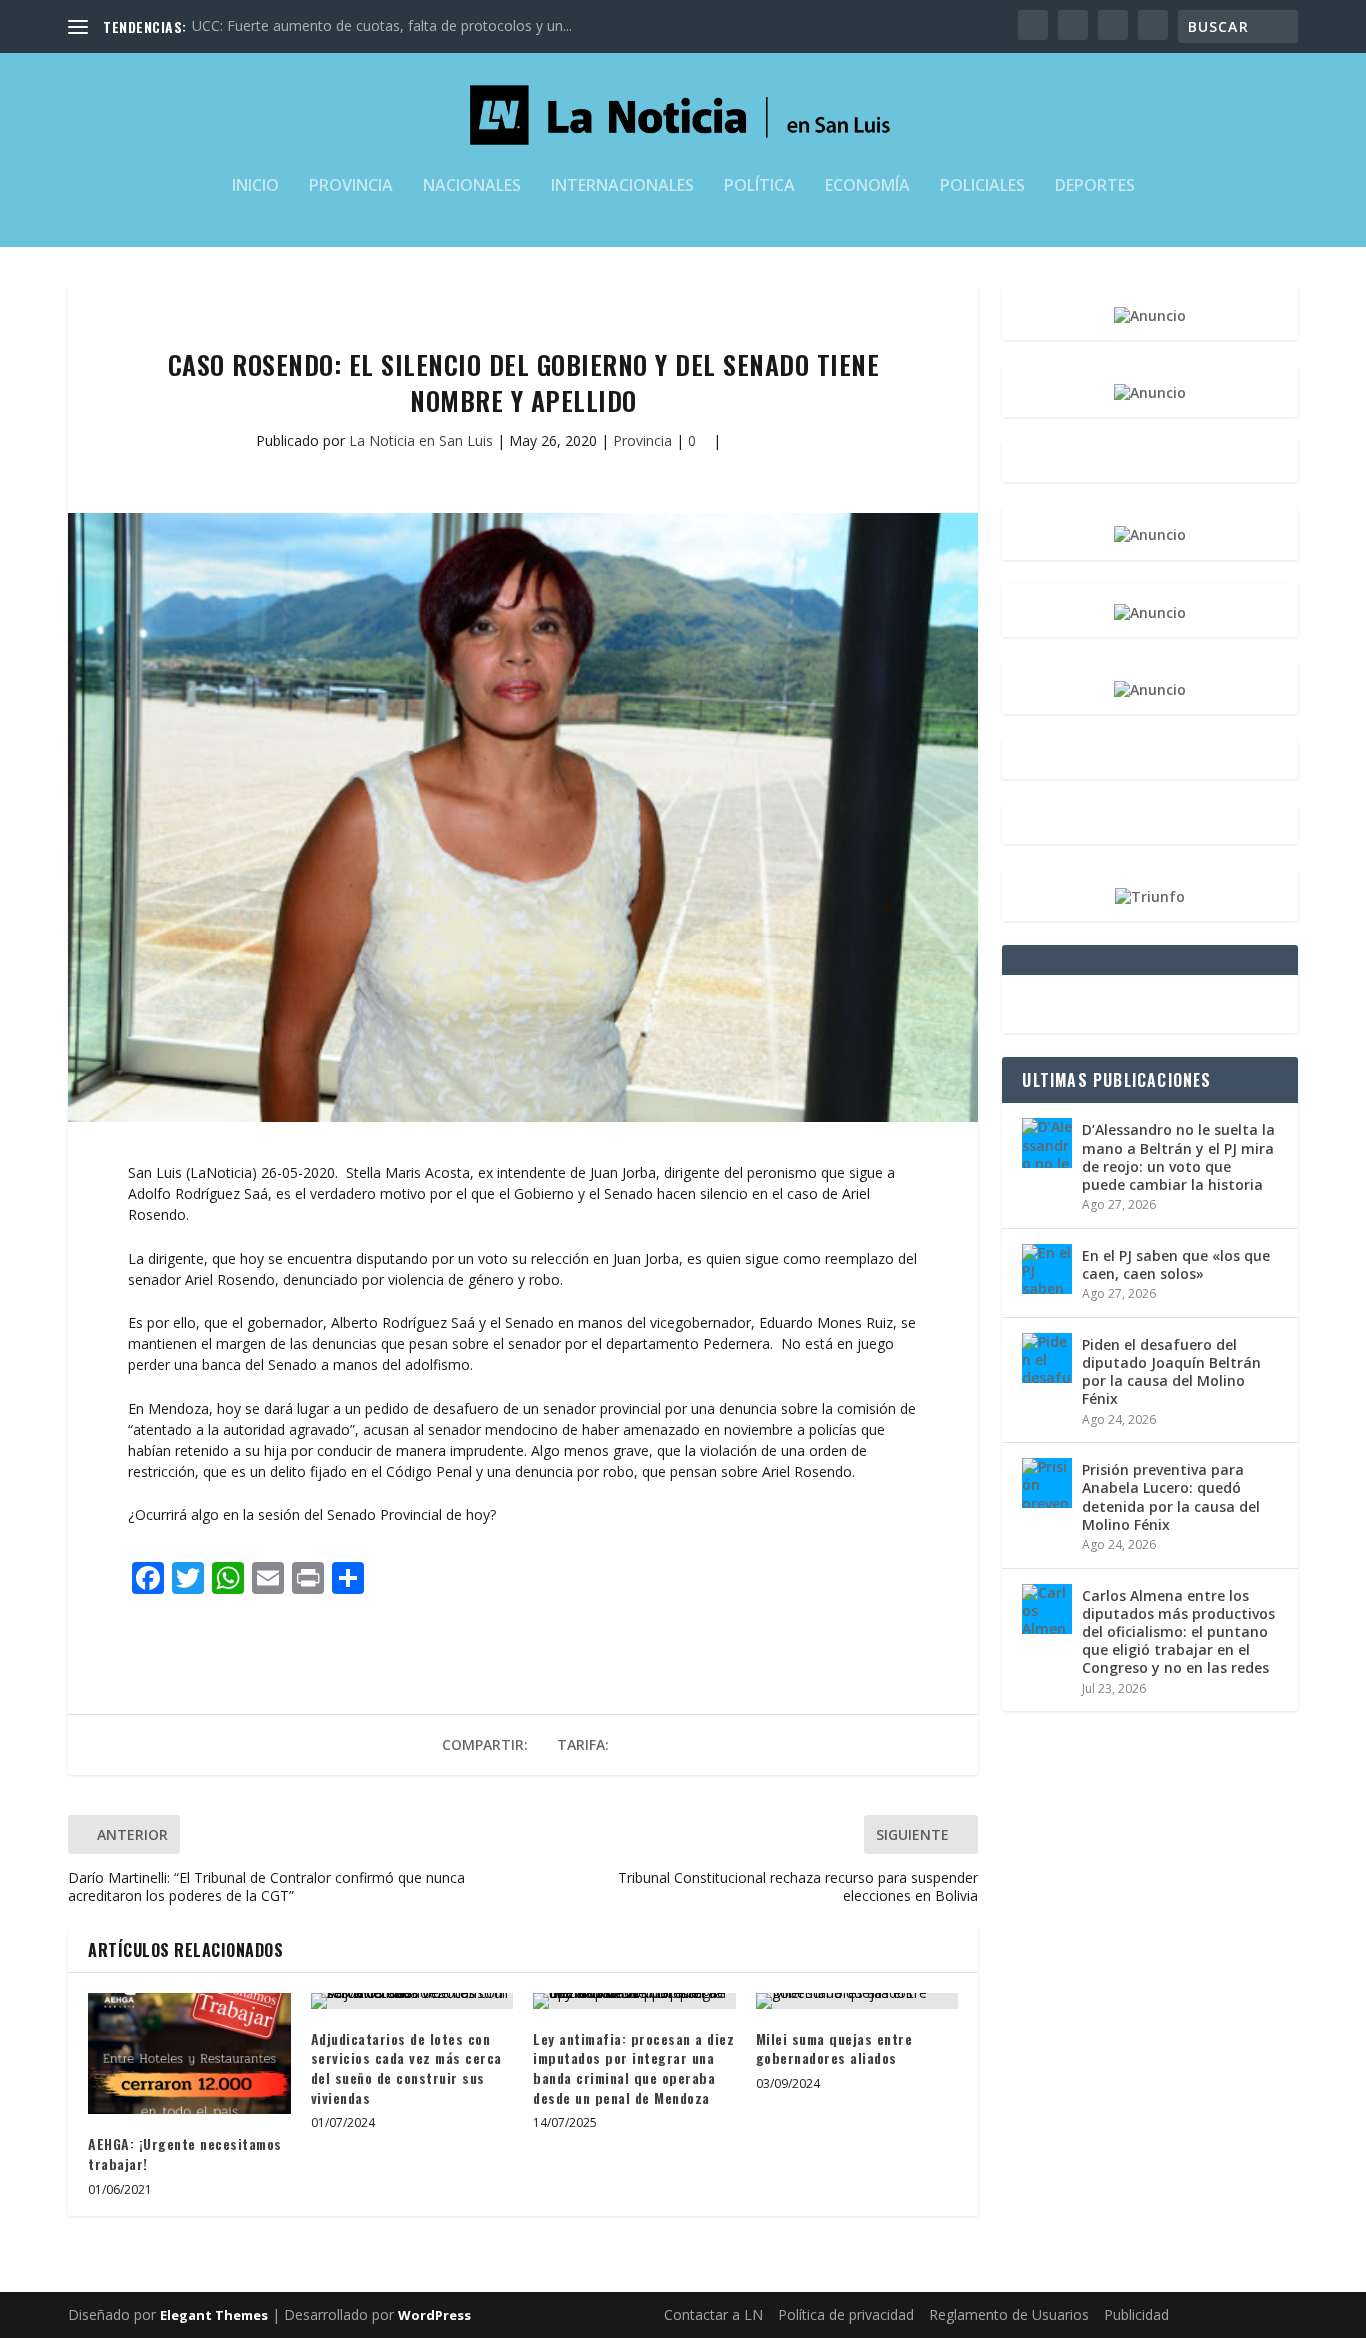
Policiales (982, 186)
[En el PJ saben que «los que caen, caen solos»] (1047, 1269)
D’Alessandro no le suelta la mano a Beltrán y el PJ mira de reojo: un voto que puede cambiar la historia (1178, 1157)
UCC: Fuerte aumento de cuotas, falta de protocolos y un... (382, 25)
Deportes (1095, 186)
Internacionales (622, 186)
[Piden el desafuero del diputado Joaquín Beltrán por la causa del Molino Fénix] (1047, 1358)
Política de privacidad (846, 2314)
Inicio (255, 186)
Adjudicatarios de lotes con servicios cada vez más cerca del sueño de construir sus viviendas (406, 2068)
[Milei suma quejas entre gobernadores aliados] (857, 2001)
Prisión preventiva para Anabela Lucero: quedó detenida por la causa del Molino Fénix (1171, 1497)
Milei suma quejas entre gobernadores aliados (834, 2048)
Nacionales (472, 186)
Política (759, 186)
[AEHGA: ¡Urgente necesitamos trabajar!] (189, 2054)
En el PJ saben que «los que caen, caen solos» (1176, 1264)
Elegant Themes (214, 2315)
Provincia (351, 186)
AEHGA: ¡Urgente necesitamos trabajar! (185, 2153)
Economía (867, 186)
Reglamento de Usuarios (1009, 2314)
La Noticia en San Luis (421, 440)
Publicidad (1136, 2314)
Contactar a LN (713, 2314)
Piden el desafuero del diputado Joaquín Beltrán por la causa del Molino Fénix (1171, 1372)
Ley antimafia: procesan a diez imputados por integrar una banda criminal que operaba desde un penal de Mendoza (633, 2068)
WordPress (434, 2315)
